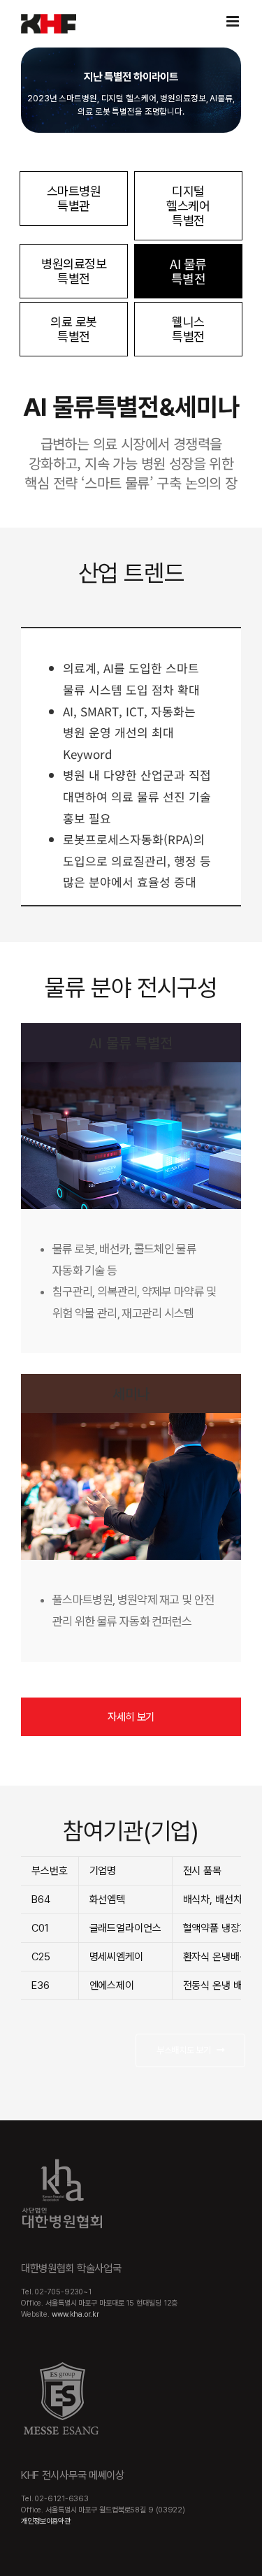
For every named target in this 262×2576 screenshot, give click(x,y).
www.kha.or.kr (75, 2314)
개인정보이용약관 (46, 2521)
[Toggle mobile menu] (234, 21)
